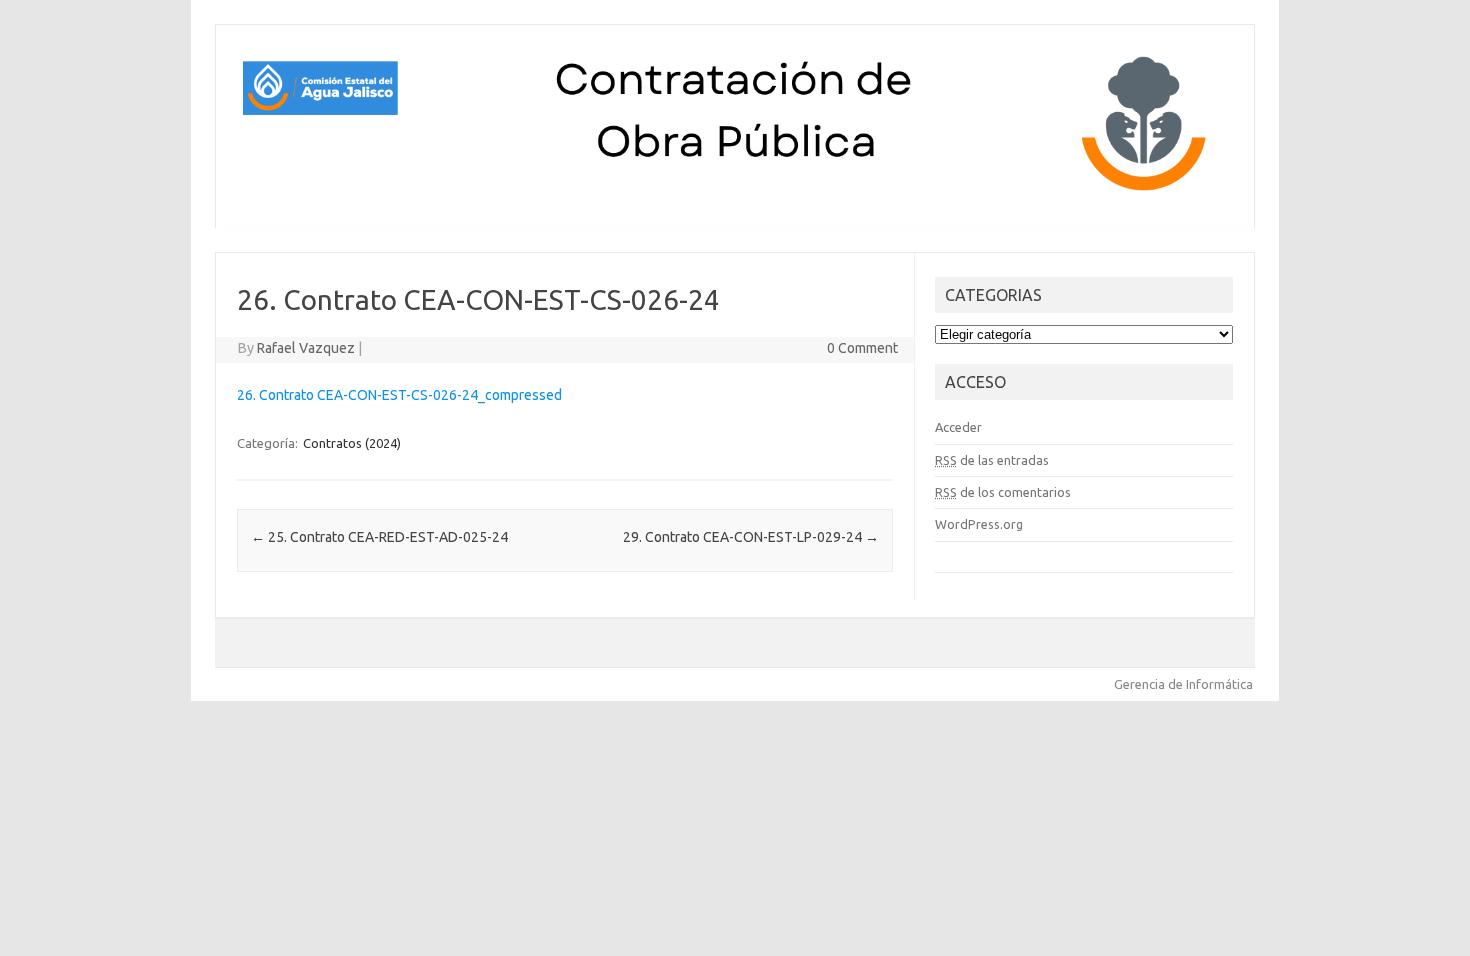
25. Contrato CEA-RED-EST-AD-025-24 (379, 537)
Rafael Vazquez (306, 348)
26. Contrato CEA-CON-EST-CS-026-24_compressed (399, 395)
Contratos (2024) (352, 443)
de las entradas (992, 460)
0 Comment (862, 348)
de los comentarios (1003, 492)
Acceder (958, 427)
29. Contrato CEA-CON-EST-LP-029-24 (751, 537)
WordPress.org (979, 524)
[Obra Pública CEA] (735, 194)
